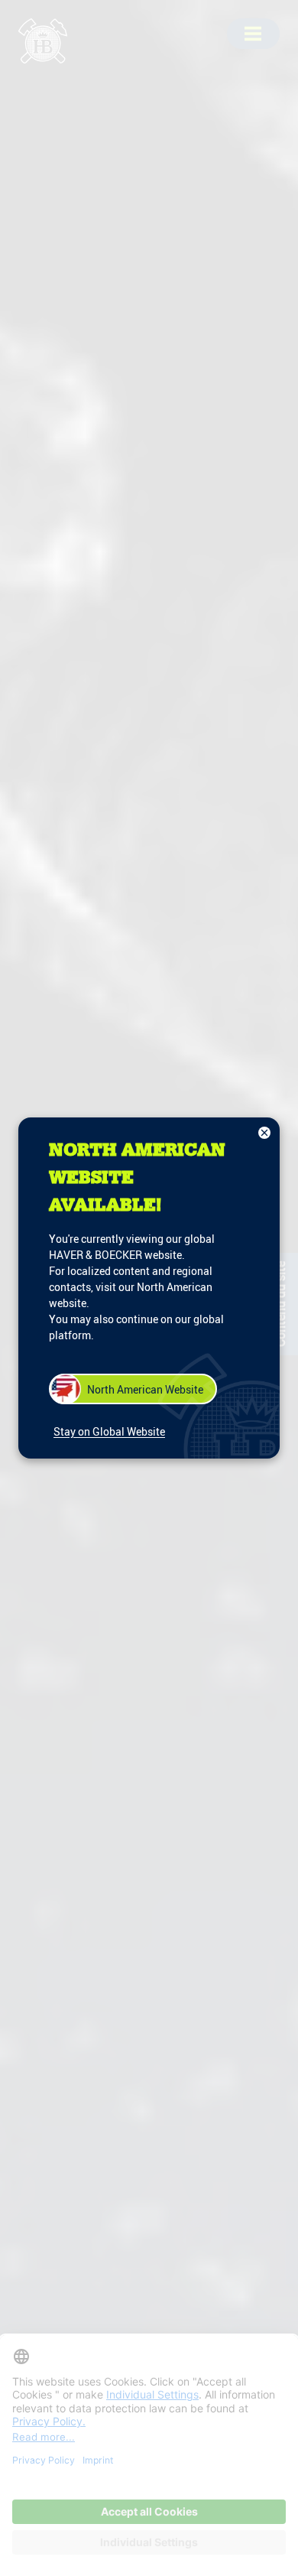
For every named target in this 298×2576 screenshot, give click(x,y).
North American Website (145, 1389)
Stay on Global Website (109, 1431)
